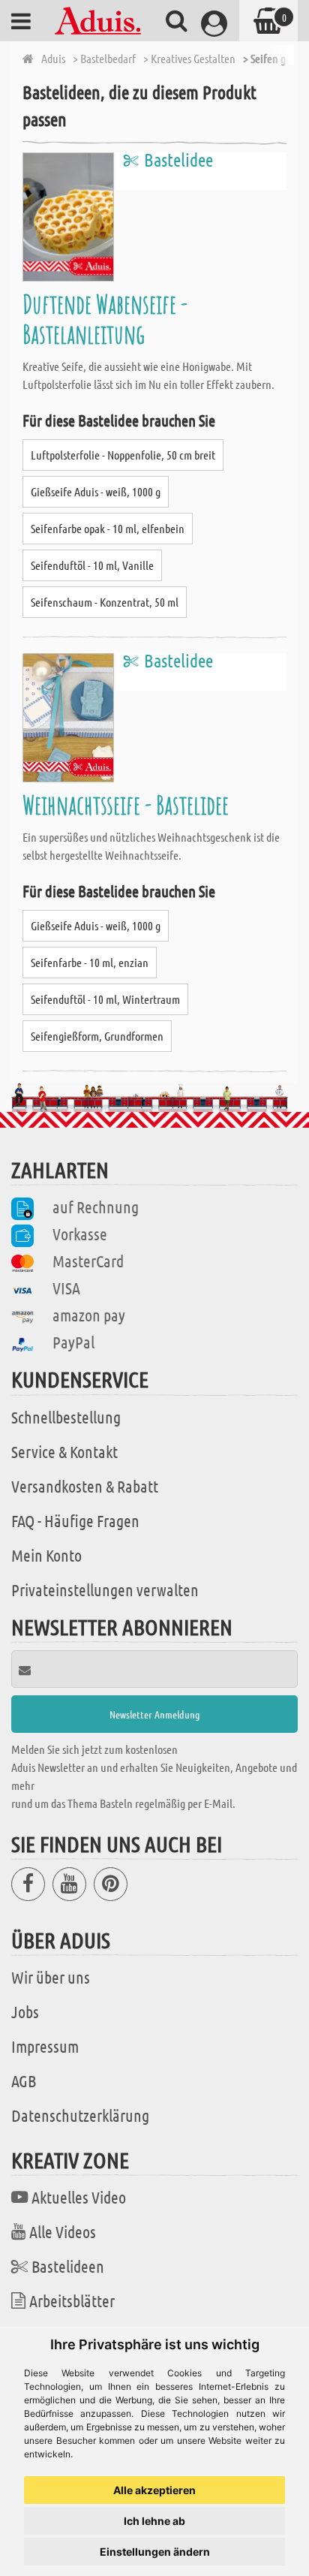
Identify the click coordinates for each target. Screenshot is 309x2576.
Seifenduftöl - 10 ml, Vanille (92, 565)
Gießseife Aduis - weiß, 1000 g (96, 491)
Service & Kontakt (64, 1451)
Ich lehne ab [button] (154, 2521)
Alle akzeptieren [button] (154, 2490)
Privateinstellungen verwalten (105, 1589)
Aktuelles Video (79, 2197)
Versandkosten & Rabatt (85, 1486)
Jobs (25, 2011)
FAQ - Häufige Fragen (75, 1520)
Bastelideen (68, 2266)
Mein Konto (46, 1555)
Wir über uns (51, 1977)
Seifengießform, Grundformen (97, 1036)
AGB (24, 2080)
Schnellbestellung (66, 1417)
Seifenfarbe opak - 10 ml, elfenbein (108, 528)
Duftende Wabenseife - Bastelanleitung (105, 319)
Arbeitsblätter (72, 2300)
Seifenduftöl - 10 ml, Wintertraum (105, 999)
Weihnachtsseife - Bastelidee (126, 804)
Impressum (45, 2046)
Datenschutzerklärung (80, 2115)
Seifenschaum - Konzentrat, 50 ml (105, 602)
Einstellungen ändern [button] (155, 2552)
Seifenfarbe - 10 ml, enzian (90, 962)
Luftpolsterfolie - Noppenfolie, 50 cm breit (123, 455)
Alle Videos (63, 2231)
